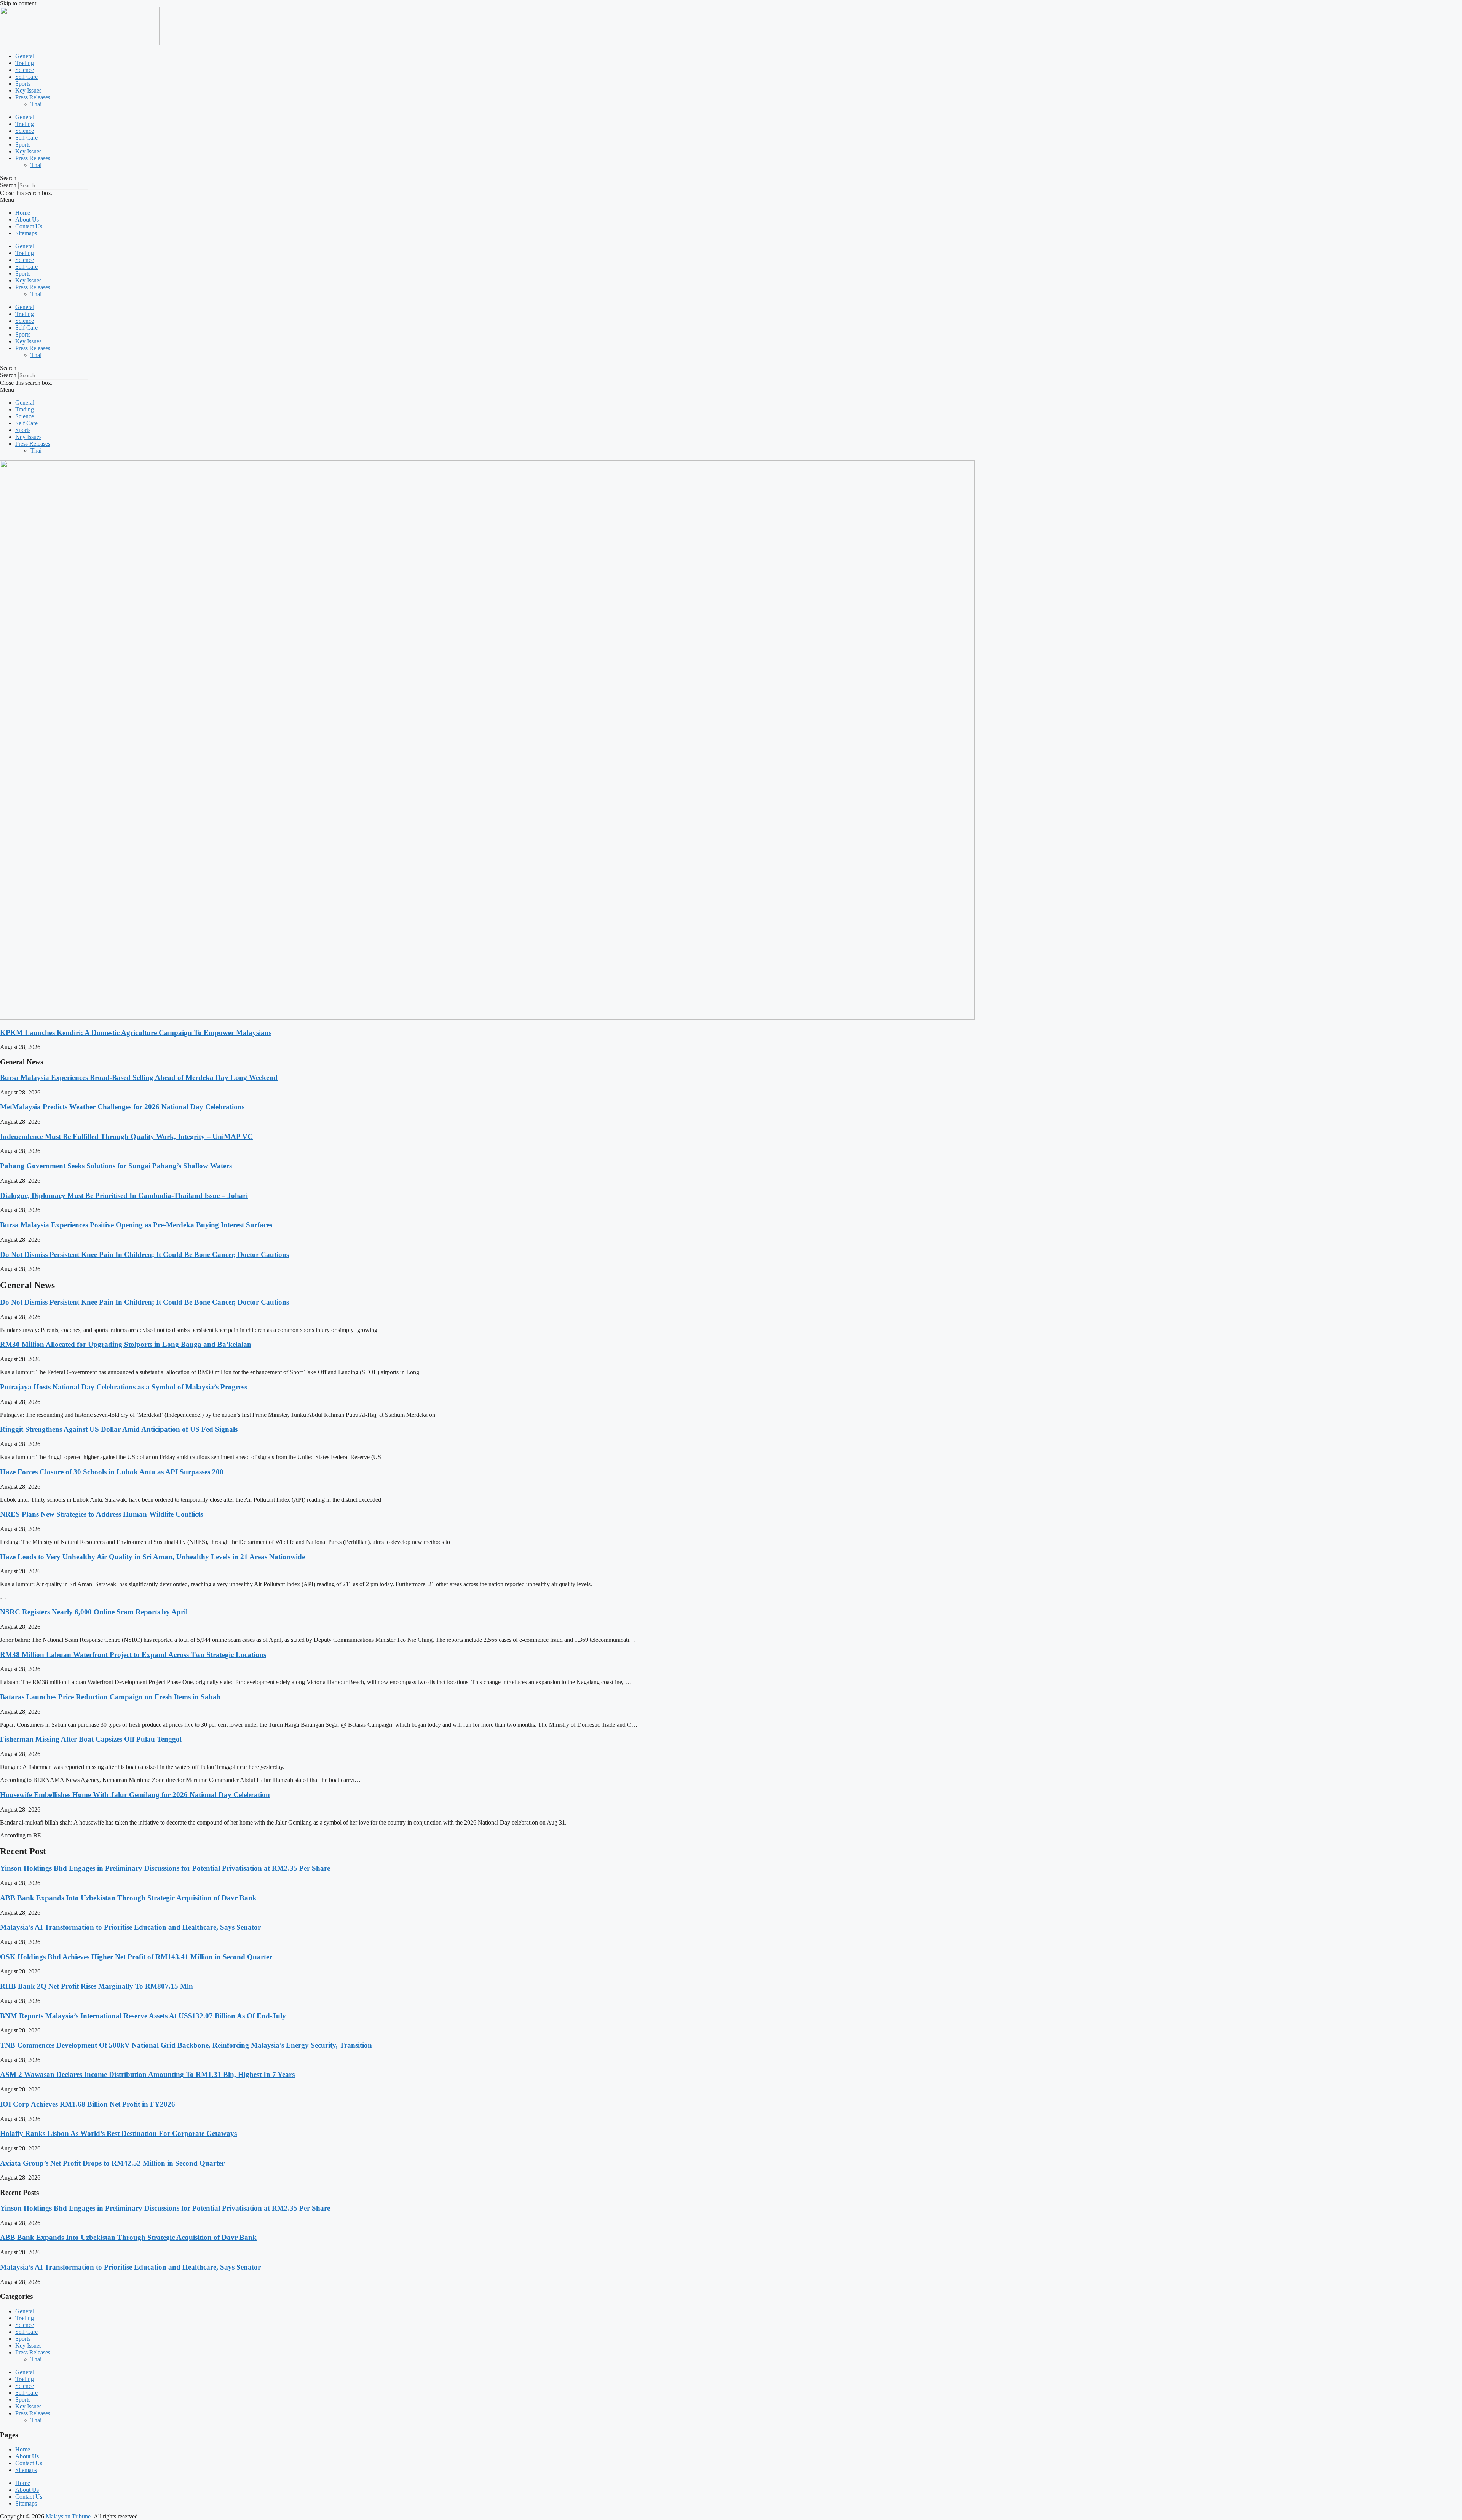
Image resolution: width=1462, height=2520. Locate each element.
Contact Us (29, 226)
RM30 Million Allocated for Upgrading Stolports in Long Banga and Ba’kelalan (126, 1344)
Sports (23, 84)
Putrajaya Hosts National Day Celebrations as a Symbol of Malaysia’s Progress (124, 1387)
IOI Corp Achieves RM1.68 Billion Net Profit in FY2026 (88, 2104)
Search (8, 185)
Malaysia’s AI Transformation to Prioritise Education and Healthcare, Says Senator (130, 1927)
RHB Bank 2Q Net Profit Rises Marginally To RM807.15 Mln (97, 1986)
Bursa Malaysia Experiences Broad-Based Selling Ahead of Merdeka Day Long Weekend (139, 1077)
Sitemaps (26, 233)
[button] (731, 178)
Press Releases (33, 97)
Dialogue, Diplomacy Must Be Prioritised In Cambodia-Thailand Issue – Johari (124, 1195)
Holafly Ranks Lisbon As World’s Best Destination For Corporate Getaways (118, 2133)
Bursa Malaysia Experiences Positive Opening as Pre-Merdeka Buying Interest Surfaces (136, 1225)
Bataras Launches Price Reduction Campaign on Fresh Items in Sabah (110, 1697)
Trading (25, 63)
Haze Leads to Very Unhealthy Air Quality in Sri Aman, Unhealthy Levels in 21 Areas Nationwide (152, 1557)
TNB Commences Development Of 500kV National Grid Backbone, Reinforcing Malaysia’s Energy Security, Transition (186, 2045)
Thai (36, 104)
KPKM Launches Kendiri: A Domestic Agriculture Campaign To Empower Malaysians (136, 1033)
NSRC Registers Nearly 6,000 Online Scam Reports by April (94, 1612)
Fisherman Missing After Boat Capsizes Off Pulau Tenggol (91, 1739)
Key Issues (28, 90)
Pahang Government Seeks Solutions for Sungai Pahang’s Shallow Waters (116, 1166)
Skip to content (18, 3)
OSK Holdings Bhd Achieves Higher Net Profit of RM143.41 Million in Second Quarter (136, 1957)
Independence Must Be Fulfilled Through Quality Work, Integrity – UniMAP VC (126, 1136)
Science (25, 70)
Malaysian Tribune (68, 2516)
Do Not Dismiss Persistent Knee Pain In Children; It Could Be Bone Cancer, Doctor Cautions (144, 1254)
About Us (27, 219)
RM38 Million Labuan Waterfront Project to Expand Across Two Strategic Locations (133, 1655)
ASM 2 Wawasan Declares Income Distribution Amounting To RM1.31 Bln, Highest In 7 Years (147, 2074)
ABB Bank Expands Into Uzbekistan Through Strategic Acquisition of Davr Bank (128, 1898)
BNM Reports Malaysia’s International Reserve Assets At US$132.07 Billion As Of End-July (143, 2016)
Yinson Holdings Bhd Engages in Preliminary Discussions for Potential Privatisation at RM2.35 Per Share (165, 1868)
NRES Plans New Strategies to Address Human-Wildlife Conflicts (101, 1514)
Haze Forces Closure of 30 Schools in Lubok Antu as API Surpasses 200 (112, 1472)
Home (23, 213)
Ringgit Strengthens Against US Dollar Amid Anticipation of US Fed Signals (119, 1429)
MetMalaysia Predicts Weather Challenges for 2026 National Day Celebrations (122, 1107)
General (25, 56)
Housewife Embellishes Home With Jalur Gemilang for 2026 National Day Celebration (135, 1795)
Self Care (26, 77)
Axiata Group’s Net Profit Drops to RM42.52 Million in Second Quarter (112, 2163)
